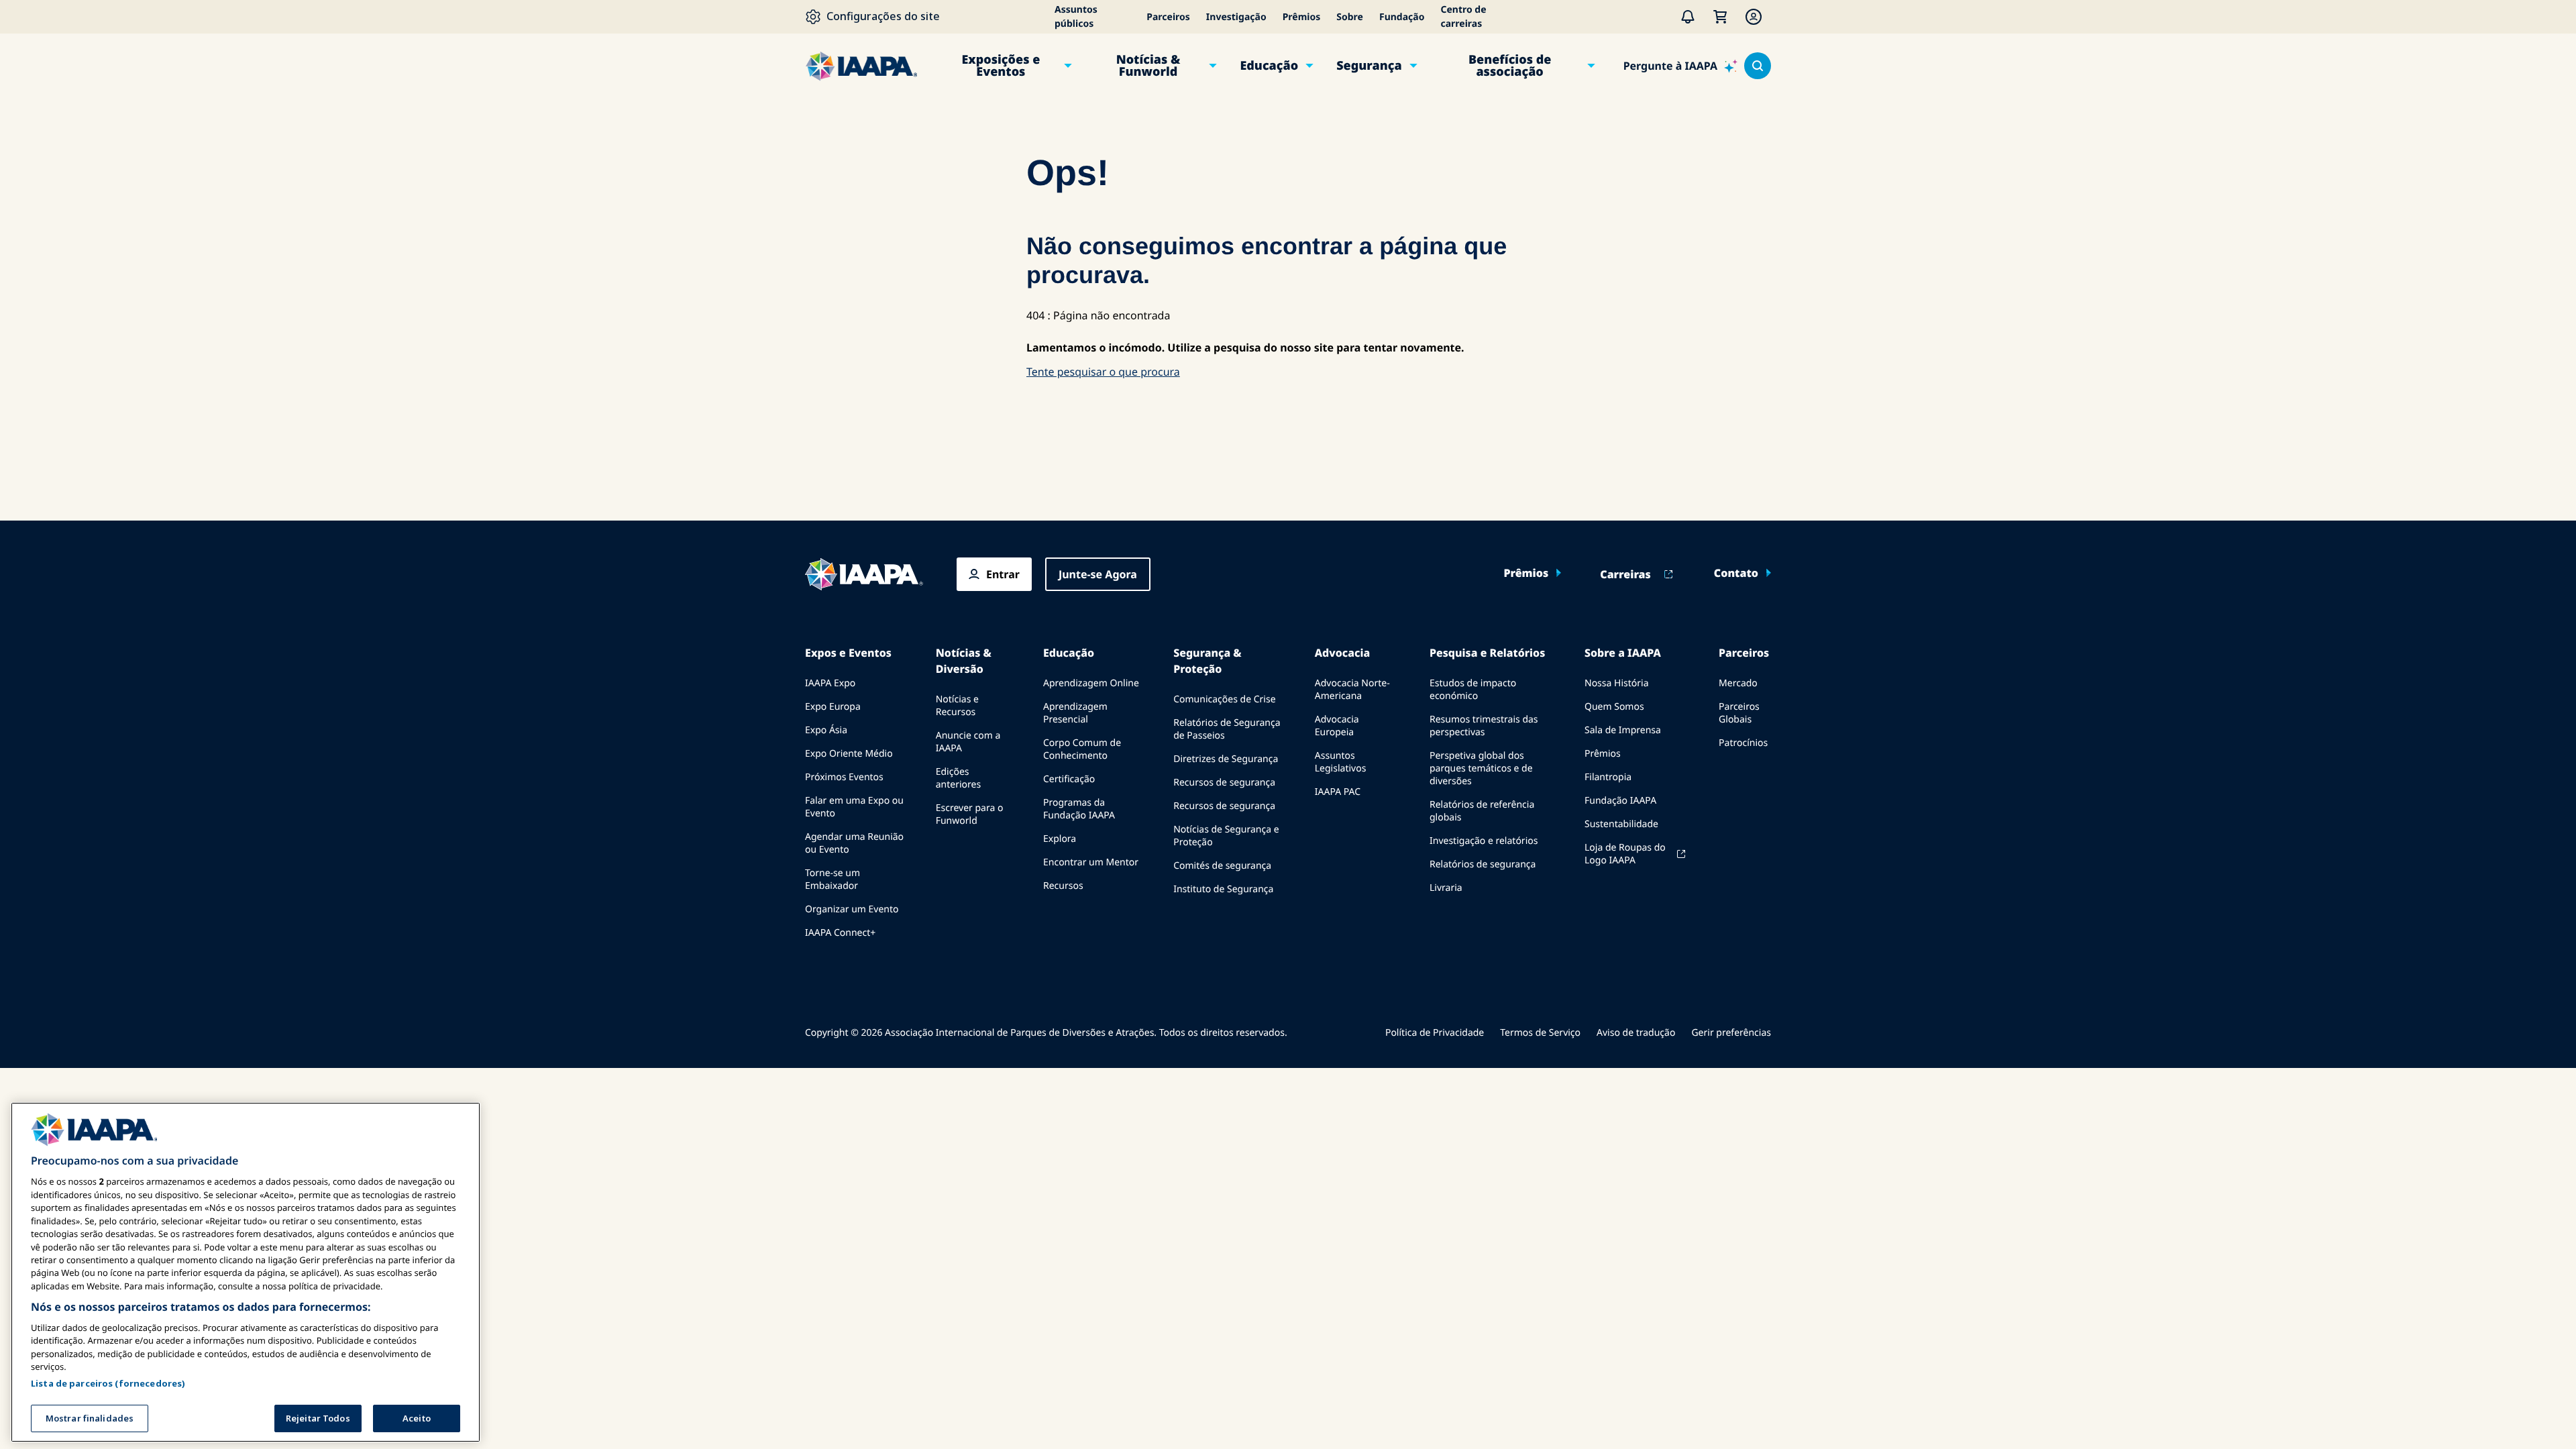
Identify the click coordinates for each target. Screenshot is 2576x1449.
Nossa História (1616, 683)
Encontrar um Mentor (1091, 862)
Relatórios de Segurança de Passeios (1227, 729)
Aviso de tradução (1636, 1033)
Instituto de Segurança (1223, 889)
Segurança (1369, 66)
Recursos (1063, 886)
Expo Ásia (826, 730)
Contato (1736, 573)
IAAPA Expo (830, 683)
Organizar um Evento (852, 909)
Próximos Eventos (844, 777)
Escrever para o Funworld (970, 814)
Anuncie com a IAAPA (968, 742)
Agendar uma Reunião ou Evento (854, 843)
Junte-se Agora (1098, 574)
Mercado (1738, 683)
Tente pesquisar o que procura (1103, 372)
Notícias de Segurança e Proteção (1226, 836)
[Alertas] (1688, 17)
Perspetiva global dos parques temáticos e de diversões (1481, 768)
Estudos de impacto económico (1473, 690)
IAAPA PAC (1338, 792)
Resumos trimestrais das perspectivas (1484, 726)
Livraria (1446, 888)
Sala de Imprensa (1623, 730)
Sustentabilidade (1621, 824)
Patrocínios (1743, 743)
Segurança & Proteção (1207, 661)
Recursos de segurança (1224, 783)
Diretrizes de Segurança (1226, 759)
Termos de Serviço (1540, 1033)
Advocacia (1342, 653)
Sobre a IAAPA (1623, 653)
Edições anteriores (958, 778)
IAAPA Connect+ (840, 933)
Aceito (417, 1418)
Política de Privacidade (1435, 1033)
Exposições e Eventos (1001, 66)
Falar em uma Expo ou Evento (854, 807)
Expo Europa (833, 707)
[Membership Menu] (1754, 17)
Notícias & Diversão (964, 661)
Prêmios (1302, 17)
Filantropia (1608, 777)
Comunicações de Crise (1224, 699)
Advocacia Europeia (1337, 726)
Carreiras (1625, 574)
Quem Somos (1614, 707)
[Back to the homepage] (864, 574)
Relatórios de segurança (1483, 864)
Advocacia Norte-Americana (1352, 690)
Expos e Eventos (848, 653)
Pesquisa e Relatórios (1487, 653)
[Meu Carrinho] (1720, 17)
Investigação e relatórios (1484, 841)
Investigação (1236, 17)
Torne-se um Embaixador (833, 879)
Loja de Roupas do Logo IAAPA (1625, 854)
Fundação (1402, 17)
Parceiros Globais (1739, 713)
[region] (246, 1272)
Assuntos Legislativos (1341, 762)
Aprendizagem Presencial (1075, 713)
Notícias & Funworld (1148, 66)
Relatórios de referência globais (1482, 811)
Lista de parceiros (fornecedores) (108, 1383)
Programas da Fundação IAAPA (1079, 809)
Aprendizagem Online (1091, 683)
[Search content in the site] (1758, 66)
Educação (1269, 66)
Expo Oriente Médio (849, 754)
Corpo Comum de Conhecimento (1082, 749)
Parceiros (1168, 17)
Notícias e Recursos (957, 706)
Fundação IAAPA (1620, 801)
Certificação (1069, 779)
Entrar (1003, 574)
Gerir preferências (1731, 1033)
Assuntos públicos (1076, 17)
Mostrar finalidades (90, 1418)
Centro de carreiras (1463, 17)
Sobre (1350, 17)
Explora (1060, 839)
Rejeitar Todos (318, 1418)
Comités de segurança (1222, 866)
